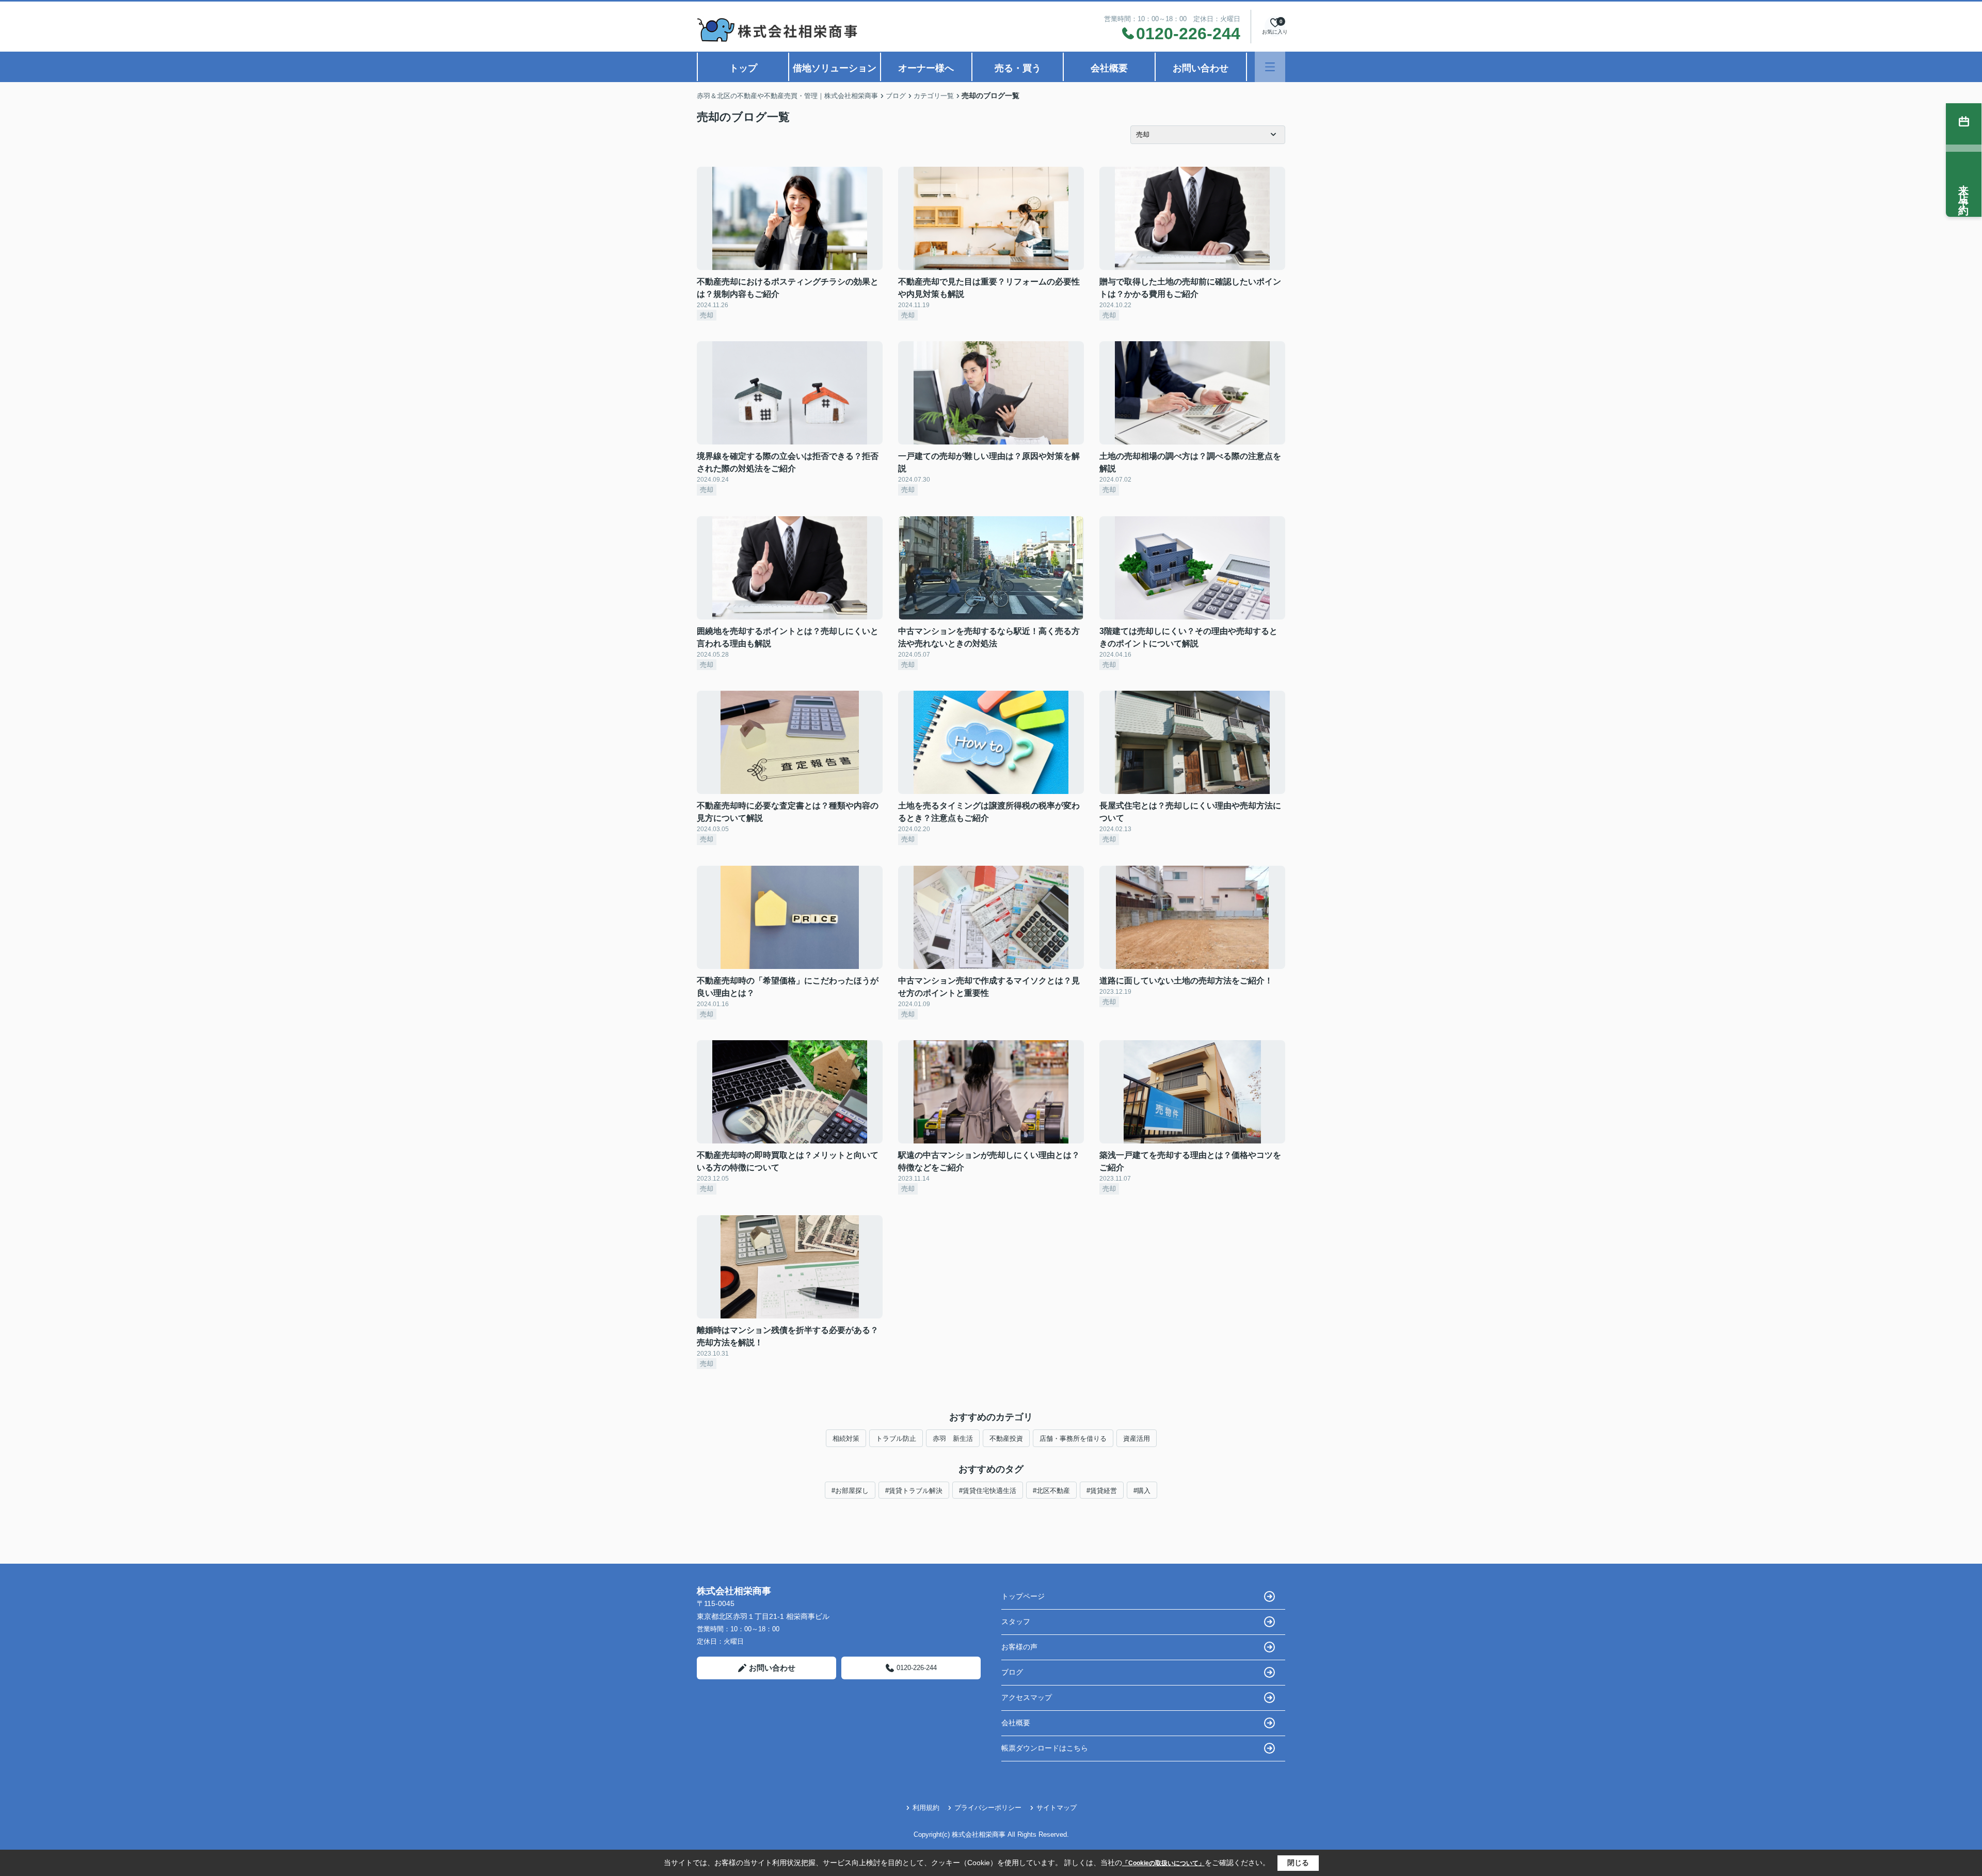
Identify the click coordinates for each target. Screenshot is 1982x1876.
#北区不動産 (1051, 1491)
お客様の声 (1019, 1647)
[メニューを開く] (1270, 67)
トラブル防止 (896, 1438)
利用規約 (926, 1808)
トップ (743, 68)
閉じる (1298, 1863)
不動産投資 (1006, 1438)
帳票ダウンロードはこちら (1045, 1748)
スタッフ (1016, 1621)
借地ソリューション (835, 68)
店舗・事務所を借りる (1073, 1438)
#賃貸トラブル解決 (914, 1491)
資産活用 (1137, 1438)
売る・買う (1018, 68)
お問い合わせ (1201, 68)
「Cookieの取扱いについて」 (1163, 1863)
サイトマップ (1057, 1808)
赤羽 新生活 (953, 1438)
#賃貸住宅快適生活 (988, 1491)
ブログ (1012, 1672)
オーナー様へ (926, 68)
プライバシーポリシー (988, 1808)
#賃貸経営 (1102, 1491)
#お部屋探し (850, 1491)
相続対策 (846, 1438)
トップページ (1023, 1596)
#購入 (1142, 1491)
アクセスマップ (1027, 1697)
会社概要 (1109, 68)
